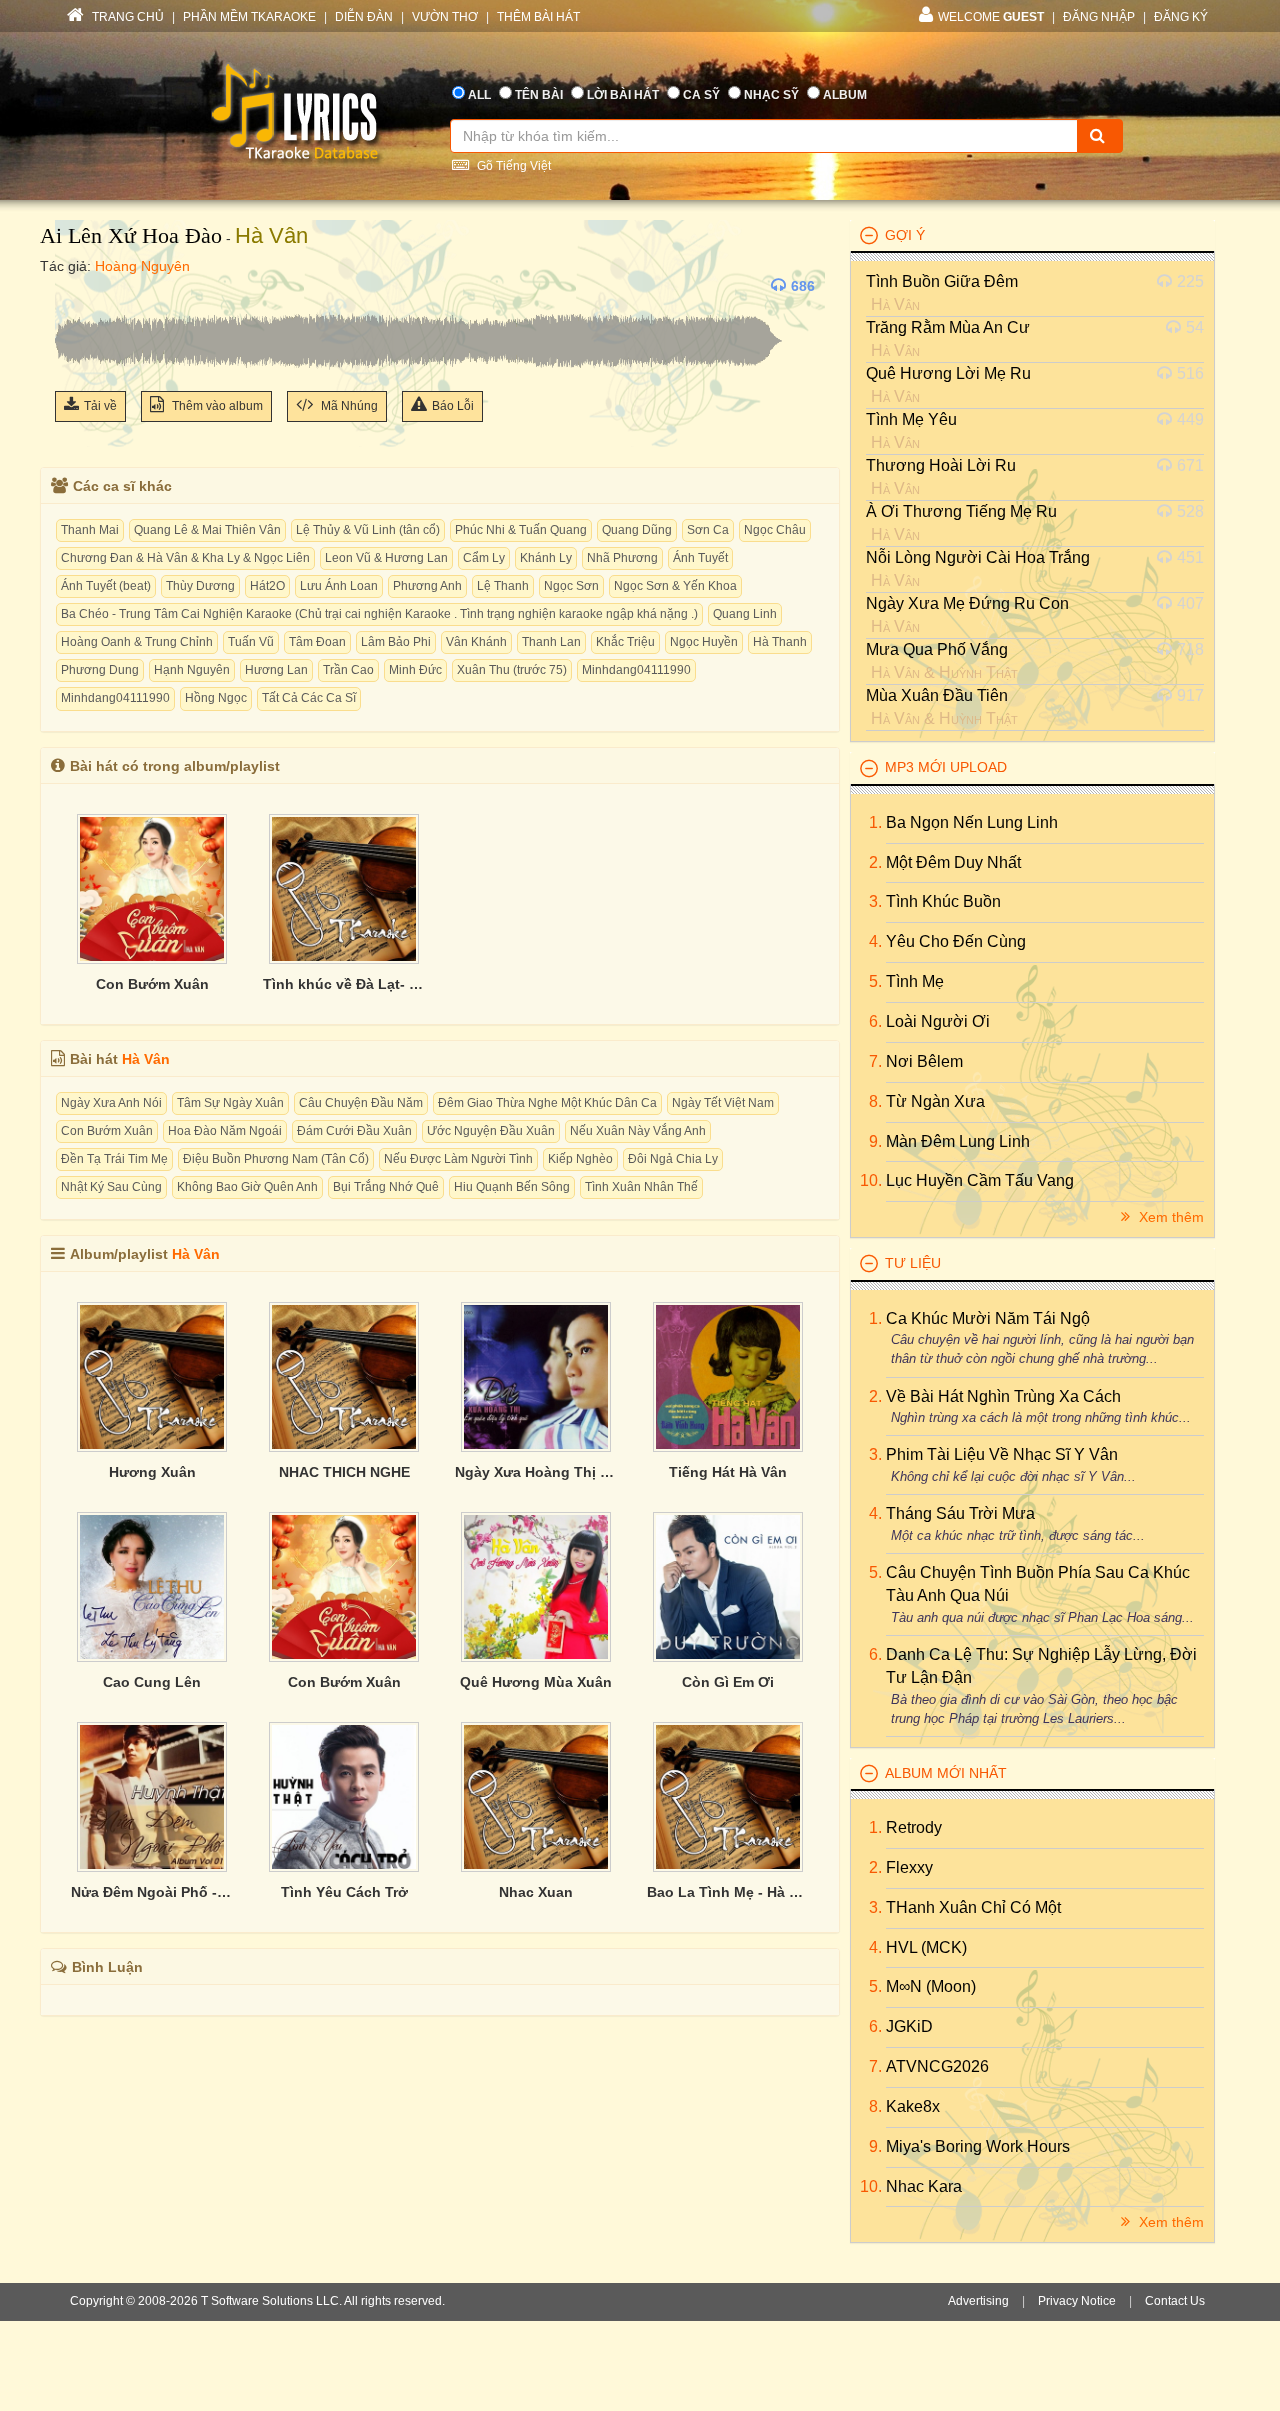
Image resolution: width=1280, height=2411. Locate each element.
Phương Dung (100, 670)
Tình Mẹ (915, 981)
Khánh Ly (546, 558)
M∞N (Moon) (931, 1986)
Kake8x (913, 2106)
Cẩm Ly (484, 558)
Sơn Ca (708, 530)
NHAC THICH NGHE (344, 1472)
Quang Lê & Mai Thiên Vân (207, 530)
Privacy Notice (1077, 2301)
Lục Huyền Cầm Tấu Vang (980, 1180)
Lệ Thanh (503, 586)
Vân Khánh (476, 642)
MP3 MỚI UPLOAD (946, 767)
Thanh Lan (551, 642)
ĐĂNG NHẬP (1099, 17)
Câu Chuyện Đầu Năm (361, 1103)
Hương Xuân (152, 1472)
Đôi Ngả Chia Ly (673, 1159)
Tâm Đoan (317, 642)
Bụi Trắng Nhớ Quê (386, 1187)
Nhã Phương (622, 558)
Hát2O (267, 586)
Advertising (978, 2301)
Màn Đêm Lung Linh (958, 1141)
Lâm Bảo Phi (396, 642)
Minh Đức (415, 670)
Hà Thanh (780, 642)
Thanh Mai (90, 530)
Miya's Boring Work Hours (978, 2146)
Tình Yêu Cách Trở (344, 1892)
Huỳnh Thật (978, 672)
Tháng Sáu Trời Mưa (960, 1513)
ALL (479, 95)
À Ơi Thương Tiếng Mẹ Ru (961, 511)
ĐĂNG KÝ (1181, 17)
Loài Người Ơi (938, 1021)
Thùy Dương (200, 586)
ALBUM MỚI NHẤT (946, 1773)
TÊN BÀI (539, 95)
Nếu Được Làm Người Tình (458, 1159)
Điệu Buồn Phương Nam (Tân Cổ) (276, 1159)
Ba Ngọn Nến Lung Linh (972, 822)
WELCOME (991, 17)
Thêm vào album (216, 406)
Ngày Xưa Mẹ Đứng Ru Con (967, 603)
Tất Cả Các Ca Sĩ (309, 698)
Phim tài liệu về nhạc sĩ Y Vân (1002, 1454)
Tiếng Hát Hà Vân (728, 1472)
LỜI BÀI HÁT (623, 95)
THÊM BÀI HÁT (538, 17)
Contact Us (1175, 2301)
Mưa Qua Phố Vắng (937, 649)
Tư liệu (913, 1263)
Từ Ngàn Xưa (935, 1101)
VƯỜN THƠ (445, 17)
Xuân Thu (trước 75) (512, 670)
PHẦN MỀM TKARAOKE (249, 17)
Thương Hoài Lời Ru (941, 465)
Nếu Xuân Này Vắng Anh (638, 1131)
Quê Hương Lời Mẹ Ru (948, 373)
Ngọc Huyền (704, 642)
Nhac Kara (924, 2186)
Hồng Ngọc (216, 698)
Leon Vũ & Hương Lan (386, 558)
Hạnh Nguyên (192, 670)
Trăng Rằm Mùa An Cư (948, 327)
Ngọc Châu (775, 530)
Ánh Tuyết (700, 558)
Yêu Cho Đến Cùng (956, 941)
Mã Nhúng (348, 406)
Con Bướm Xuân (152, 984)
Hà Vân (271, 235)
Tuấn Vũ (251, 642)
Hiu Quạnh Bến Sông (512, 1187)
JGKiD (909, 2026)
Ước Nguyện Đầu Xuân (491, 1131)
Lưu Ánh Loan (339, 586)
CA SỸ (701, 95)
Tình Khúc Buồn (943, 901)
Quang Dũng (637, 530)
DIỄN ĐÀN (364, 17)
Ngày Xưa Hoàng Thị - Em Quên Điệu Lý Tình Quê (536, 1472)
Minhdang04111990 (636, 670)
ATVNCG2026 (937, 2066)
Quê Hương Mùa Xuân (536, 1682)
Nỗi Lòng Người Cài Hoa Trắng (978, 557)
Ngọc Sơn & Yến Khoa (675, 586)
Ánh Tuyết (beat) (106, 586)
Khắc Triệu (625, 642)
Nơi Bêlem (924, 1061)
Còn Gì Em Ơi (728, 1682)
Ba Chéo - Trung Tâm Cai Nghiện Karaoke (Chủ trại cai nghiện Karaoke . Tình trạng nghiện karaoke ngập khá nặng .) (379, 614)
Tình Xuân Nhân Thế (641, 1187)
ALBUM (845, 95)
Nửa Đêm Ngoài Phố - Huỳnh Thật (152, 1892)
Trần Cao (348, 670)
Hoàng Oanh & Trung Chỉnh (137, 642)
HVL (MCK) (926, 1947)
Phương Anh (427, 586)
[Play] (75, 286)
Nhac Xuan (536, 1892)
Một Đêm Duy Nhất (953, 862)
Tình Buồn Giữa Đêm (942, 281)
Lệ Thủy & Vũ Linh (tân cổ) (368, 530)
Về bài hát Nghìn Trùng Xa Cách (1003, 1396)
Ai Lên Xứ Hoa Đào (131, 235)
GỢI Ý (905, 235)
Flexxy (909, 1867)
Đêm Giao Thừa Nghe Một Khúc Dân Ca (547, 1103)
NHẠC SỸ (771, 95)
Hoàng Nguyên (142, 266)
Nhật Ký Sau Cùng (111, 1187)
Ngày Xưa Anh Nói (111, 1103)
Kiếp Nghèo (580, 1159)
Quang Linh (745, 614)
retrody (914, 1827)
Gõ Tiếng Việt (512, 166)
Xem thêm (1169, 1217)
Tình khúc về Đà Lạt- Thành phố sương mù (344, 984)
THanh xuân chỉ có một (973, 1907)
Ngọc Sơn (571, 586)
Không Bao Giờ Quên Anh (247, 1187)
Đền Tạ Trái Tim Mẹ (114, 1159)
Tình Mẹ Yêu (911, 419)
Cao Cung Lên (152, 1682)
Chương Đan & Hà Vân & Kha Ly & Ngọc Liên (185, 558)
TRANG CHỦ (126, 17)
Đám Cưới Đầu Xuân (354, 1131)
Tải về (100, 406)
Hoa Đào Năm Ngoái (225, 1131)
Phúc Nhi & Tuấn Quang (521, 530)
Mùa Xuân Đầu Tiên (937, 695)
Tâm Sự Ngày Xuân (230, 1103)
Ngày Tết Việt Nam (723, 1103)
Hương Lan (276, 670)
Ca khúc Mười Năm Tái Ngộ (988, 1318)
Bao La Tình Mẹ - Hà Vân (728, 1892)
